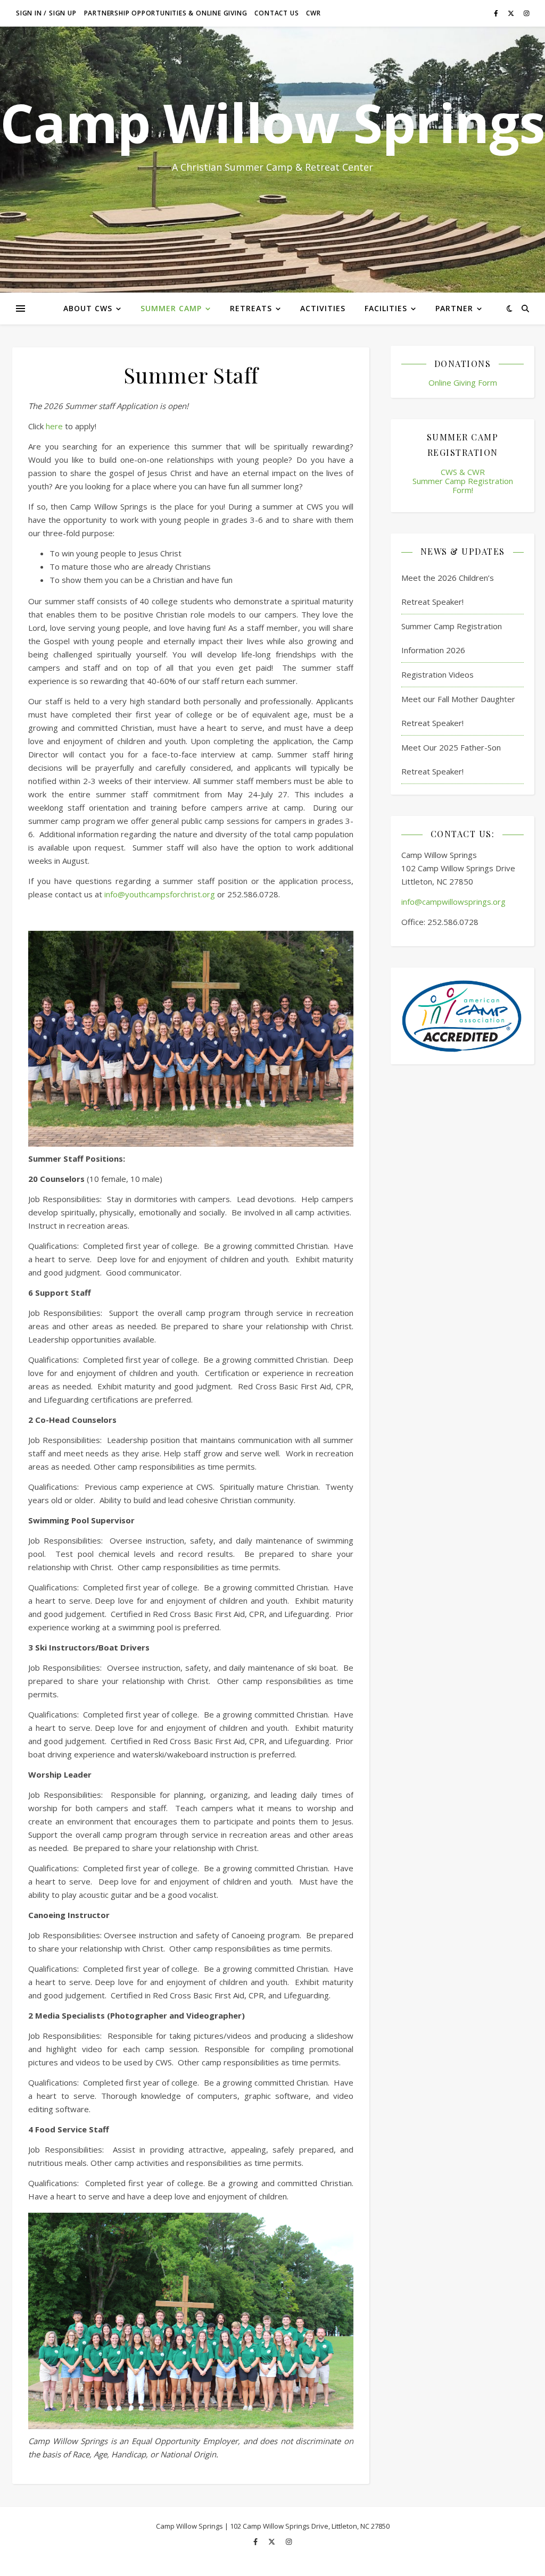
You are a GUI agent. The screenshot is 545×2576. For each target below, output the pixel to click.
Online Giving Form (463, 382)
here (54, 426)
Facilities (386, 308)
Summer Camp (171, 308)
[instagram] (527, 13)
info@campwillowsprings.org (453, 902)
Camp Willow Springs (272, 122)
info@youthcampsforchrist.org (160, 894)
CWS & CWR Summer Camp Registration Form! (463, 481)
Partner (454, 308)
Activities (323, 308)
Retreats (251, 308)
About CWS (88, 308)
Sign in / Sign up (46, 13)
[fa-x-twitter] (512, 13)
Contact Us (276, 13)
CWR (313, 13)
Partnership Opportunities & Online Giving (166, 13)
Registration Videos (437, 674)
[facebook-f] (497, 13)
